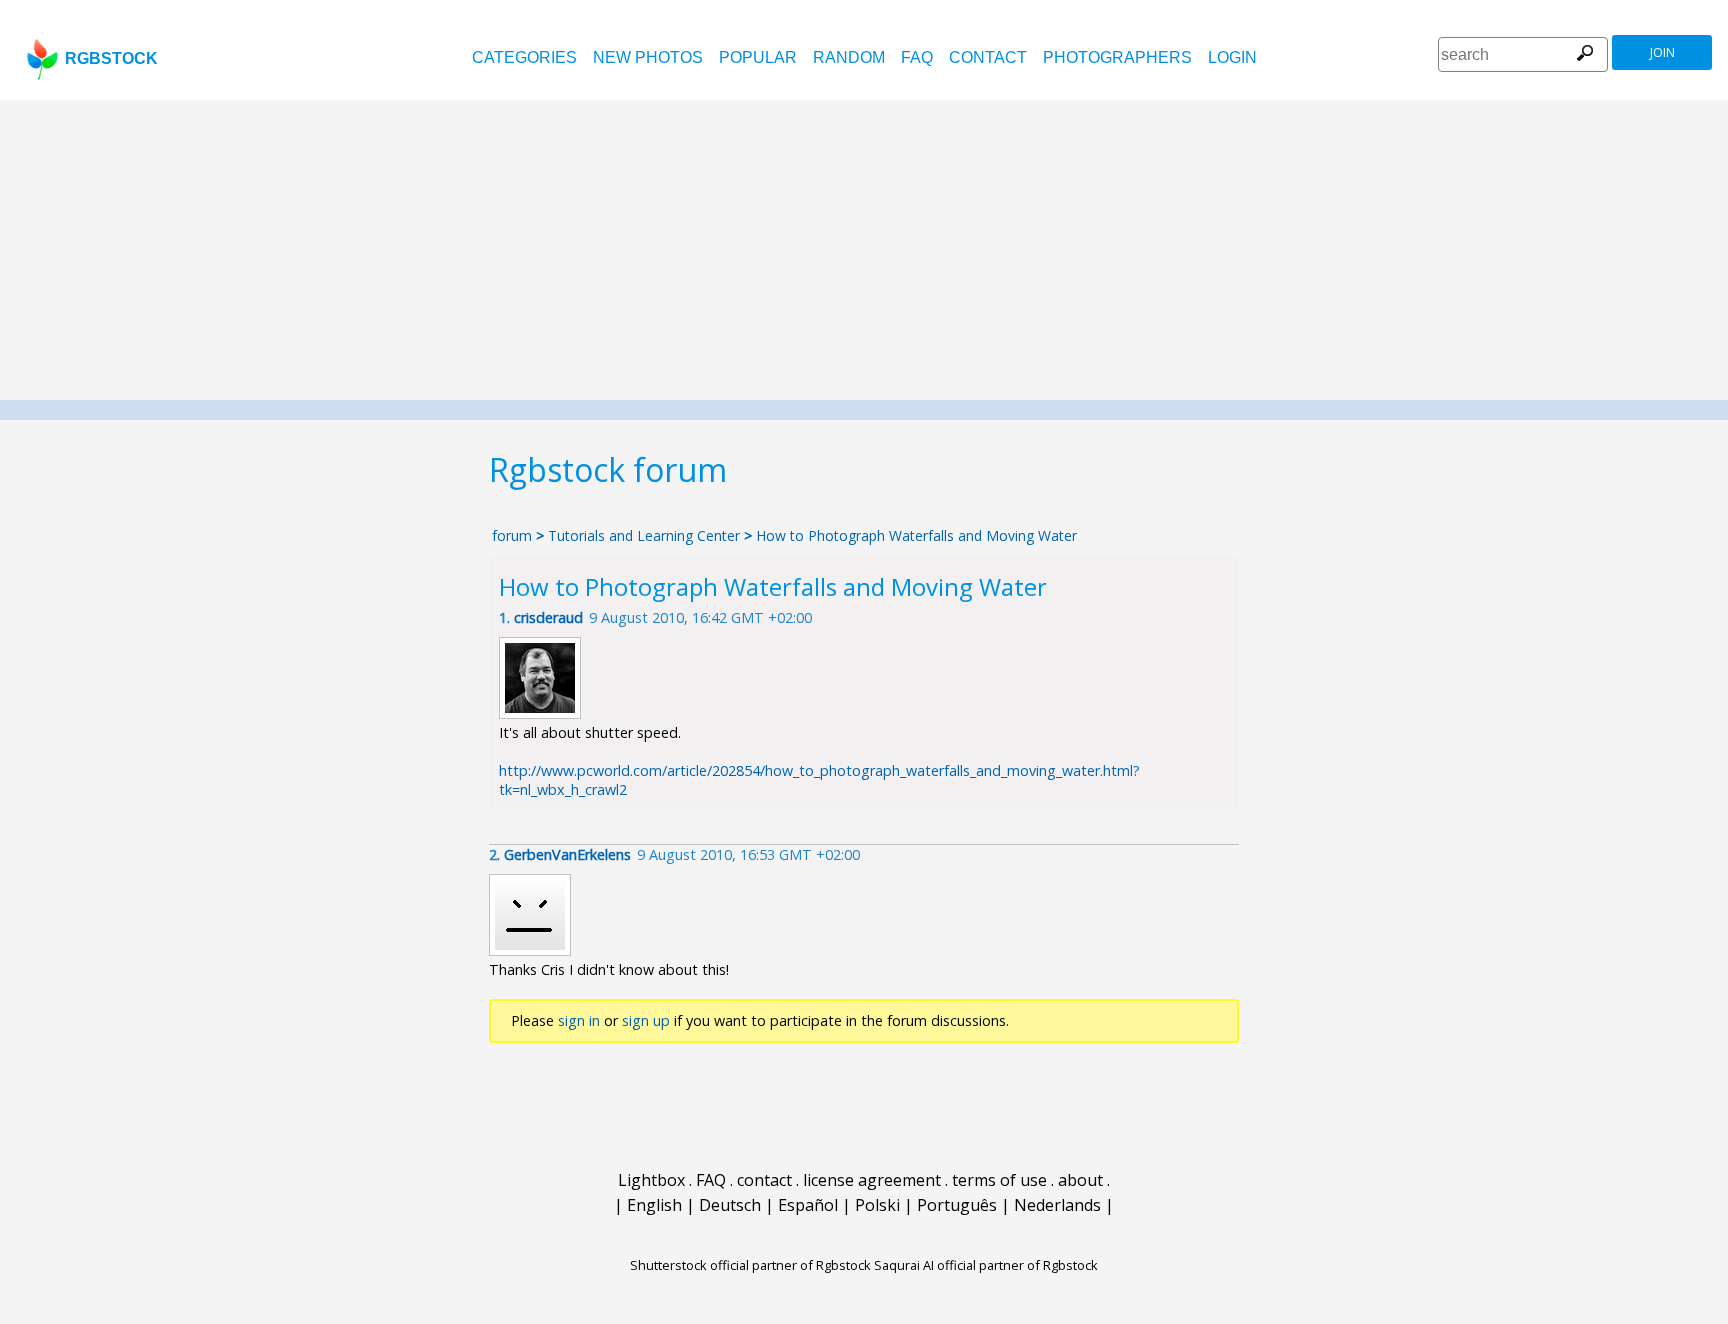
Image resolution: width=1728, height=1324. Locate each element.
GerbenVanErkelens (567, 854)
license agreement (872, 1180)
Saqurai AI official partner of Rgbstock (986, 1265)
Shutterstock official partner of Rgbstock (750, 1265)
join (1662, 52)
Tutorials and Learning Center (646, 535)
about (1080, 1180)
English (654, 1205)
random (849, 57)
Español (808, 1205)
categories (524, 57)
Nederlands (1057, 1205)
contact (988, 57)
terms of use (999, 1180)
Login (1232, 57)
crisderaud (548, 617)
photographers (1117, 57)
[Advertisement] (864, 250)
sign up (646, 1020)
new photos (648, 57)
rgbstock (111, 58)
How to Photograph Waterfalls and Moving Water (916, 535)
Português (957, 1205)
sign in (579, 1020)
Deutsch (730, 1205)
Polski (877, 1205)
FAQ (917, 57)
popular (758, 57)
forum (512, 535)
